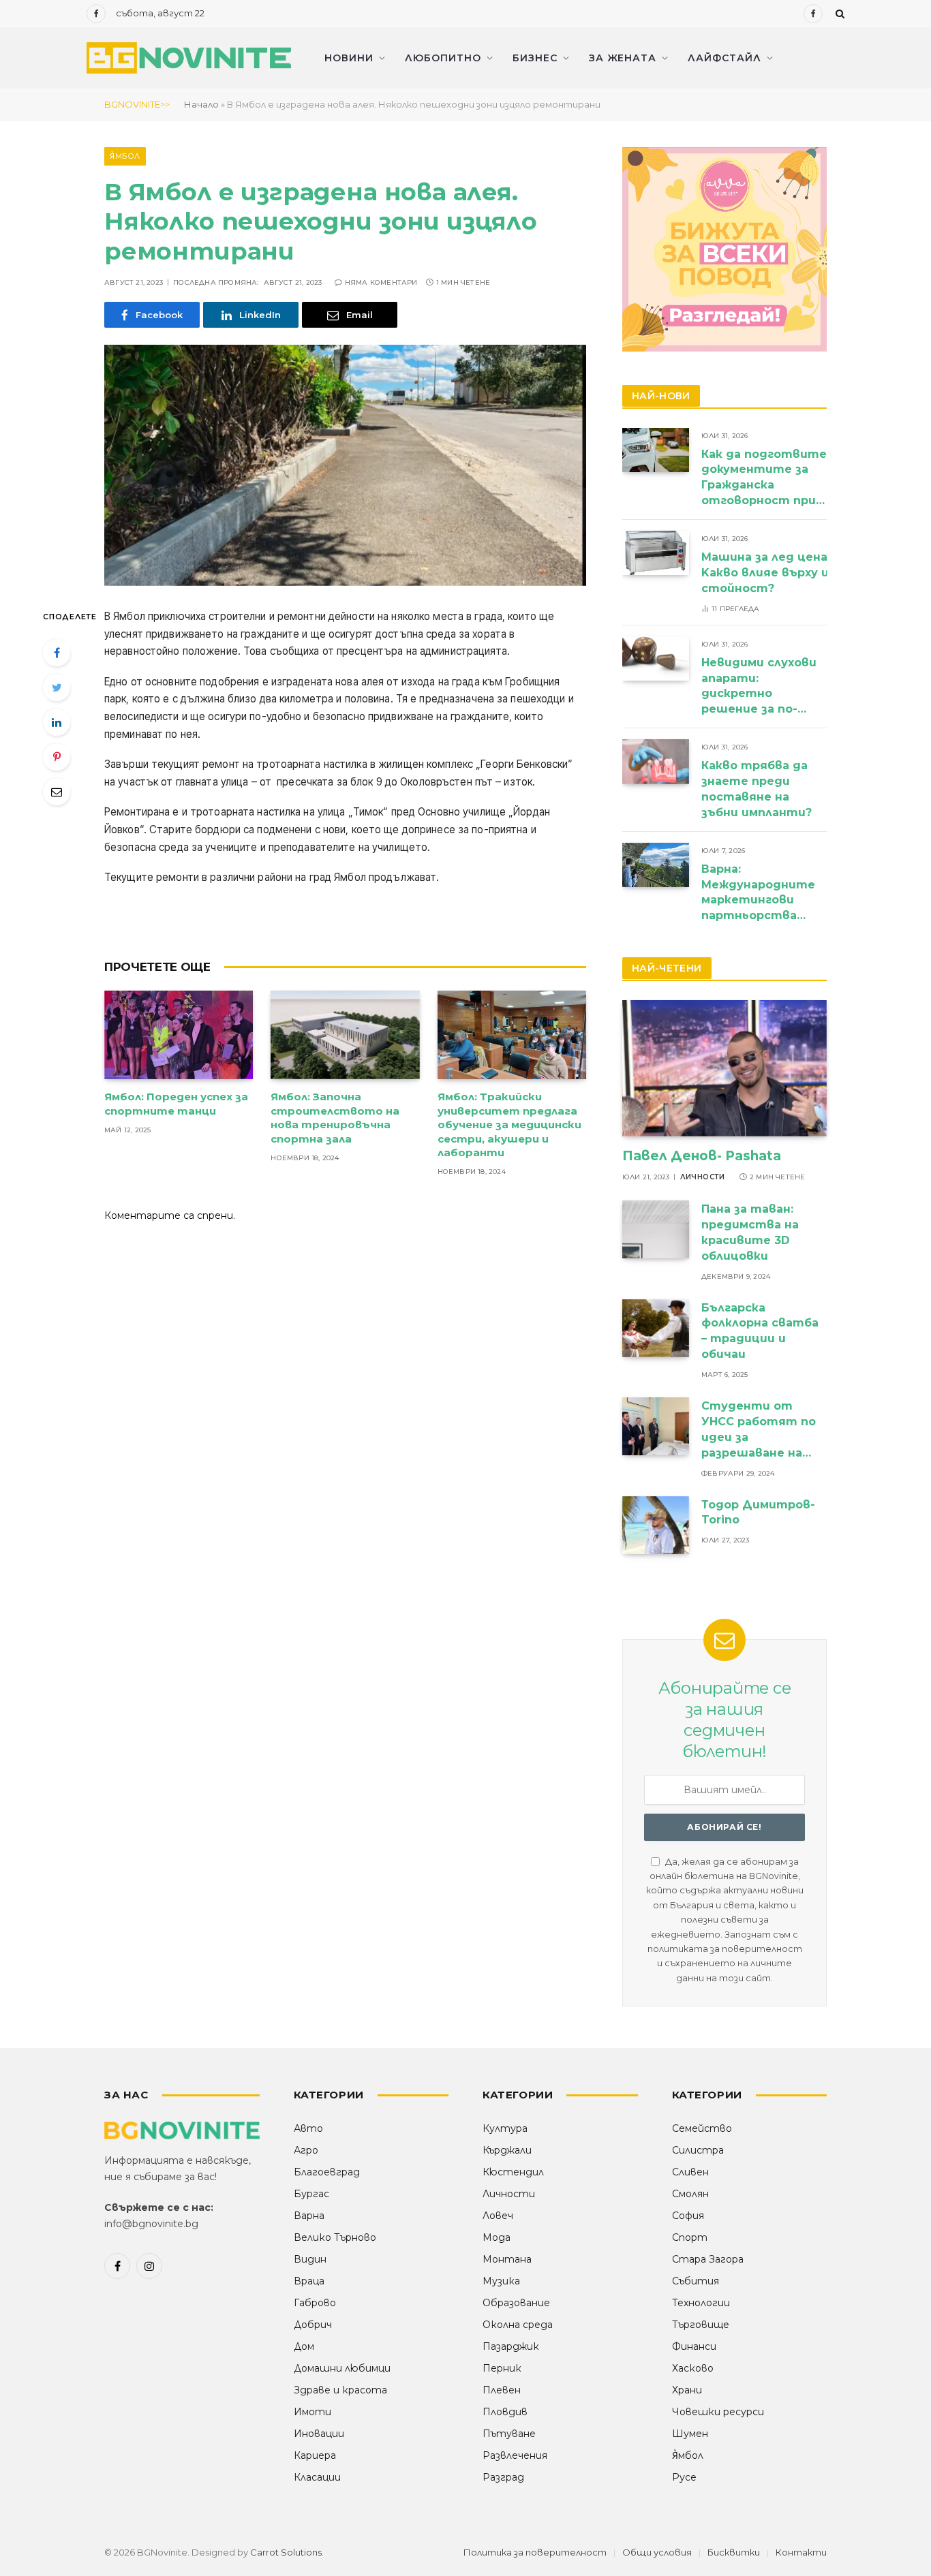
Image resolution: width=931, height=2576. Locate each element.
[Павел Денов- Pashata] (724, 1068)
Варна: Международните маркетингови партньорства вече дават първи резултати (759, 894)
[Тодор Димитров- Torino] (656, 1525)
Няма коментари (381, 282)
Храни (687, 2390)
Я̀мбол (125, 156)
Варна (309, 2216)
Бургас (311, 2194)
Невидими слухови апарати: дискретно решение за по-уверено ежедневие (759, 687)
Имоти (312, 2412)
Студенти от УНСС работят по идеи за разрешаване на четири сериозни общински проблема (759, 1430)
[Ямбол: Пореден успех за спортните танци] (179, 1035)
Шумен (690, 2434)
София (688, 2216)
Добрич (313, 2325)
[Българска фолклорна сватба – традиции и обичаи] (656, 1328)
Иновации (319, 2434)
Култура (505, 2128)
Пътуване (509, 2434)
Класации (317, 2477)
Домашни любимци (342, 2368)
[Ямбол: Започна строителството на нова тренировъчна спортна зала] (345, 1035)
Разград (503, 2477)
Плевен (502, 2390)
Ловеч (498, 2216)
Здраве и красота (340, 2390)
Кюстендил (513, 2172)
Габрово (315, 2303)
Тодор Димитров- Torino (758, 1512)
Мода (497, 2237)
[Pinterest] (57, 757)
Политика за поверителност (535, 2552)
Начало (201, 104)
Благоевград (327, 2172)
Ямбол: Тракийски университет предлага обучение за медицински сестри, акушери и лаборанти (509, 1124)
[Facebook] (57, 653)
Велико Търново (335, 2237)
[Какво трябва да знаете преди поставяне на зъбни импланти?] (656, 761)
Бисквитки (734, 2552)
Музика (501, 2281)
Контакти (801, 2552)
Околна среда (518, 2325)
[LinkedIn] (57, 722)
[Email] (57, 792)
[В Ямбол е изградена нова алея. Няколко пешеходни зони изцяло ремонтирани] (345, 465)
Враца (309, 2281)
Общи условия (657, 2552)
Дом (304, 2346)
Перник (502, 2368)
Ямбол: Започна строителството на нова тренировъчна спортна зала (335, 1117)
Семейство (702, 2128)
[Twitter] (57, 687)
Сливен (690, 2172)
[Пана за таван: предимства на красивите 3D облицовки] (656, 1229)
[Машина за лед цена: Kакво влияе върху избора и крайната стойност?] (656, 553)
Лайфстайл (724, 58)
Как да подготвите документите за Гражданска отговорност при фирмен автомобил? (764, 479)
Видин (310, 2259)
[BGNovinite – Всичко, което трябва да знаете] (189, 58)
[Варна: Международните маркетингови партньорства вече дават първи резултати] (656, 865)
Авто (308, 2128)
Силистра (698, 2150)
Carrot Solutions (286, 2552)
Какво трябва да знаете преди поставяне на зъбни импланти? (758, 789)
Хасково (693, 2368)
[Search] (839, 14)
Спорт (690, 2237)
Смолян (690, 2194)
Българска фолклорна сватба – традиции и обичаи (760, 1331)
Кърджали (507, 2150)
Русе (684, 2477)
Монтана (507, 2259)
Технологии (701, 2303)
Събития (696, 2281)
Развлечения (515, 2455)
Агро (306, 2150)
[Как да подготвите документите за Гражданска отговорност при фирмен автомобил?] (656, 450)
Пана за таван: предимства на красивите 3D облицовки (750, 1232)
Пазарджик (511, 2346)
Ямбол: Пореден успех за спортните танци (176, 1103)
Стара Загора (708, 2259)
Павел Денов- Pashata (702, 1156)
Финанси (694, 2346)
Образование (516, 2303)
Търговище (701, 2325)
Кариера (315, 2455)
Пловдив (505, 2412)
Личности (703, 1177)
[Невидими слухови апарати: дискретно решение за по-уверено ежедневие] (656, 658)
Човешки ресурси (718, 2412)
